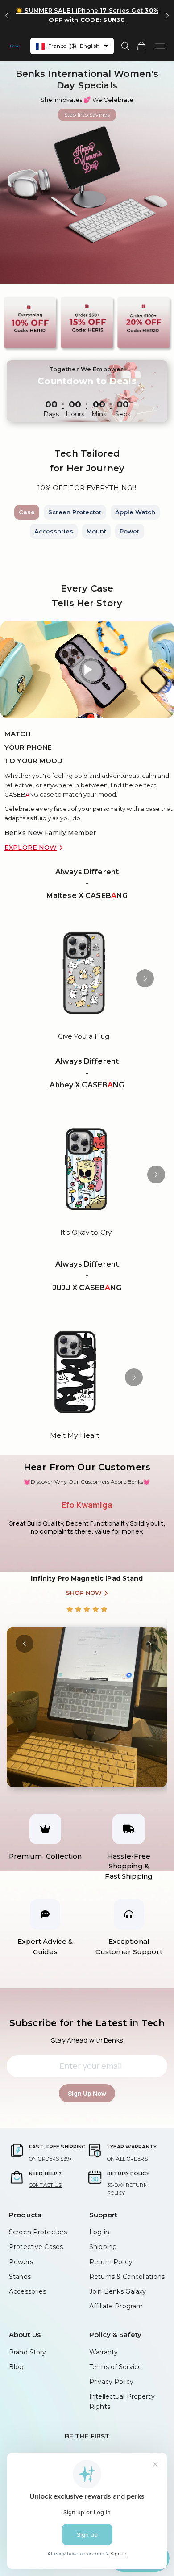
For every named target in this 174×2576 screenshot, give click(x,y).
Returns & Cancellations (127, 2277)
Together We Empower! (87, 369)
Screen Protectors (38, 2232)
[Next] (145, 978)
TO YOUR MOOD (34, 761)
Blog (17, 2367)
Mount (96, 531)
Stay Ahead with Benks (87, 2040)
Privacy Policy (111, 2382)
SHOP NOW (84, 1585)
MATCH (18, 734)
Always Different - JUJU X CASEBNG (87, 1276)
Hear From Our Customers (87, 1467)
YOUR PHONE (28, 747)
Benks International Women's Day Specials (87, 80)
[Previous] (25, 1644)
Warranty (104, 2352)
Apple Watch (135, 512)
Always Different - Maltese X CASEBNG (87, 884)
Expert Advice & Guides (45, 1947)
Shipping (103, 2247)
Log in (99, 2232)
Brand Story (27, 2352)
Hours (75, 414)
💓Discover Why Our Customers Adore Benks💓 (87, 1482)
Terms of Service (116, 2367)
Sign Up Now (87, 2093)
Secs (123, 414)
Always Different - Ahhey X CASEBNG (87, 1073)
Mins (99, 414)
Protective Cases (36, 2247)
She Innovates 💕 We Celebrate (87, 100)
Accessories (54, 531)
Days (51, 414)
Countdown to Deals (87, 381)
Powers (21, 2262)
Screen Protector (75, 512)
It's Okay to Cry (86, 1232)
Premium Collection (45, 1856)
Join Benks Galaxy (118, 2291)
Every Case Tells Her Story (87, 596)
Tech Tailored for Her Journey (87, 461)
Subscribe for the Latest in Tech (87, 2023)
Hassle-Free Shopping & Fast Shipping (129, 1866)
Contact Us (45, 2185)
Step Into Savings (87, 115)
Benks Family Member (50, 833)
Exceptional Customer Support (129, 1947)
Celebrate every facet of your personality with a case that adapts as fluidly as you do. (89, 813)
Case (27, 512)
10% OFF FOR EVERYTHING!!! (87, 488)
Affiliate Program (116, 2306)
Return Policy (111, 2262)
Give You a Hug (84, 1036)
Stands (20, 2277)
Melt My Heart (75, 1435)
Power (130, 531)
